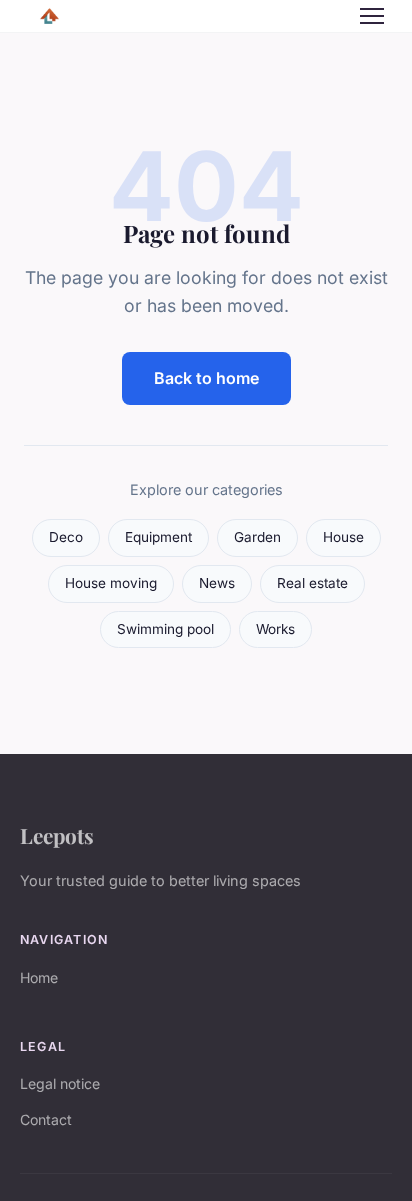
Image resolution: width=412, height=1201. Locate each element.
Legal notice (60, 1083)
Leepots (57, 835)
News (217, 583)
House (343, 537)
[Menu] (372, 16)
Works (275, 629)
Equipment (158, 537)
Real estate (312, 583)
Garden (257, 537)
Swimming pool (165, 629)
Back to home (206, 378)
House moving (111, 583)
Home (39, 977)
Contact (46, 1119)
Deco (66, 537)
